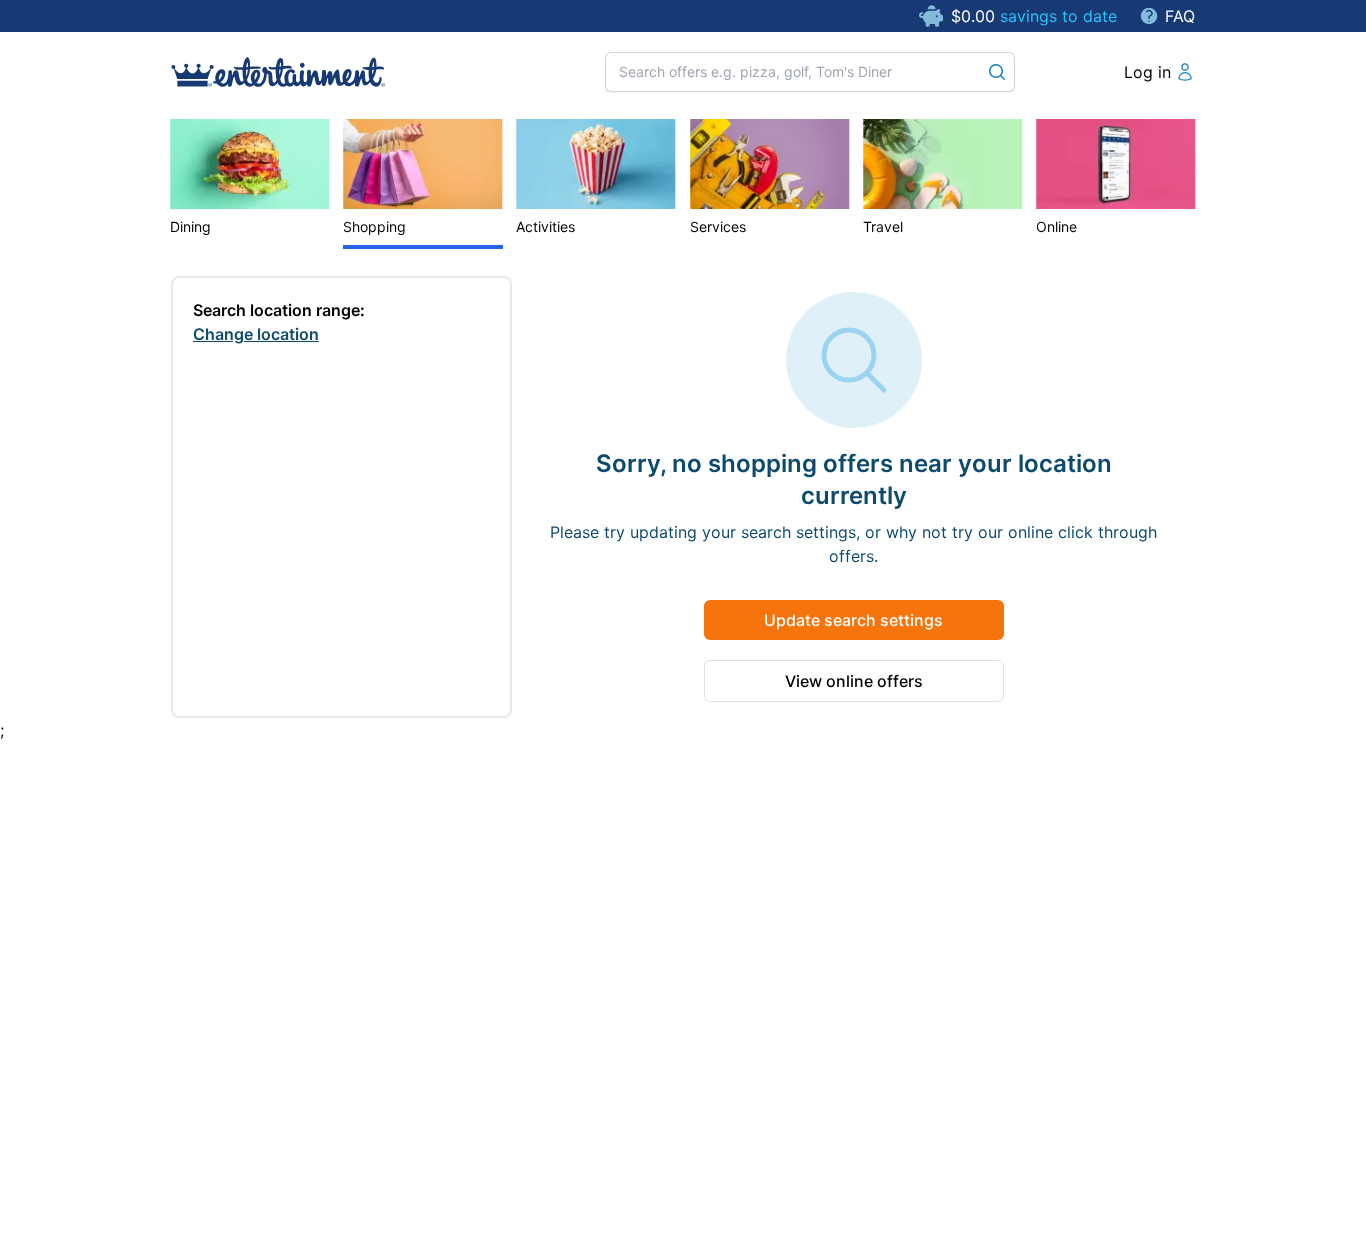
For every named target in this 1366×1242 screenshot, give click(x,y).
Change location (256, 334)
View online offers (854, 681)
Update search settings (853, 620)
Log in (1147, 72)
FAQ (1180, 16)
